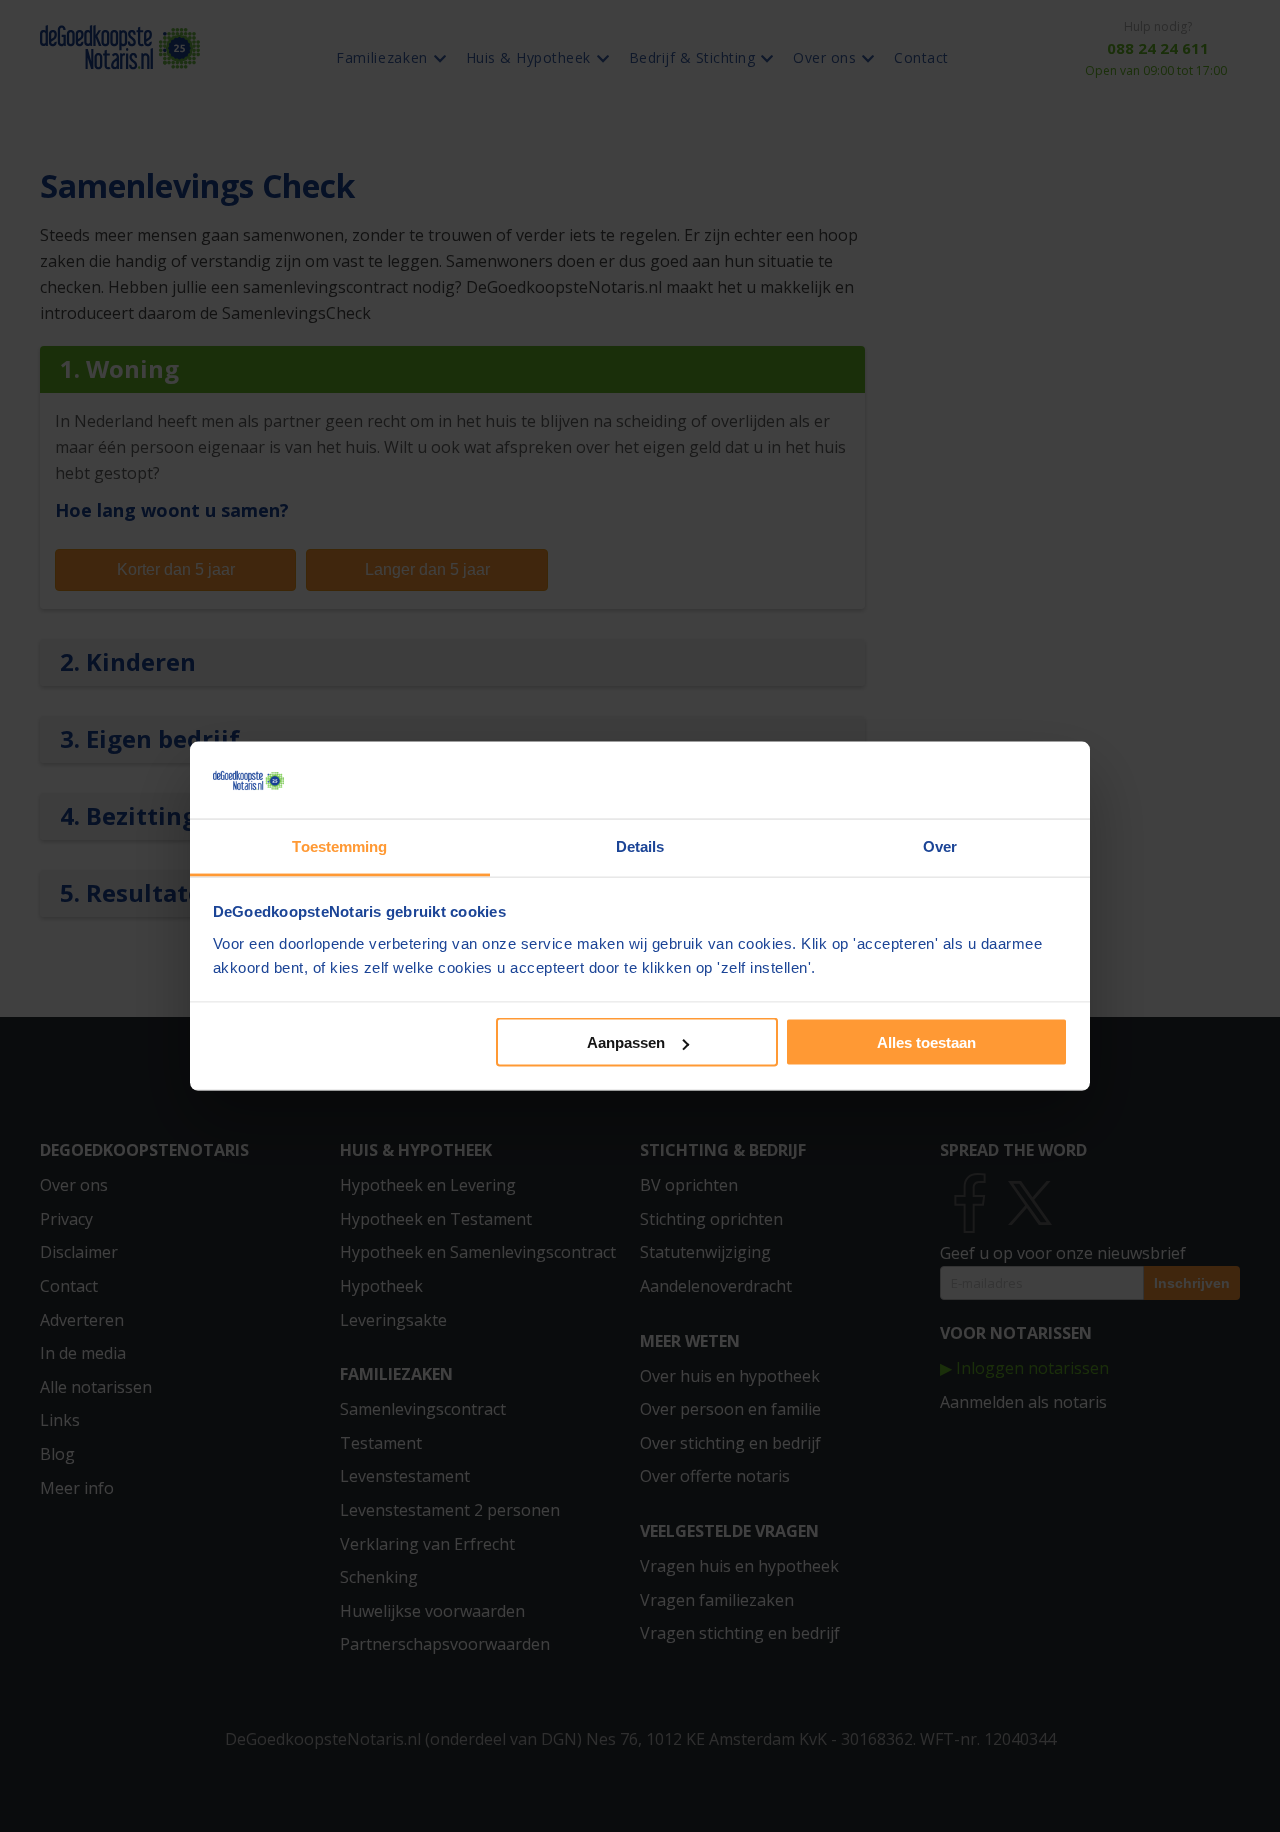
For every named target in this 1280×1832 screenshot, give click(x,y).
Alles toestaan (926, 1042)
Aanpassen (626, 1042)
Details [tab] (640, 845)
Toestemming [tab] (339, 845)
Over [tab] (940, 845)
